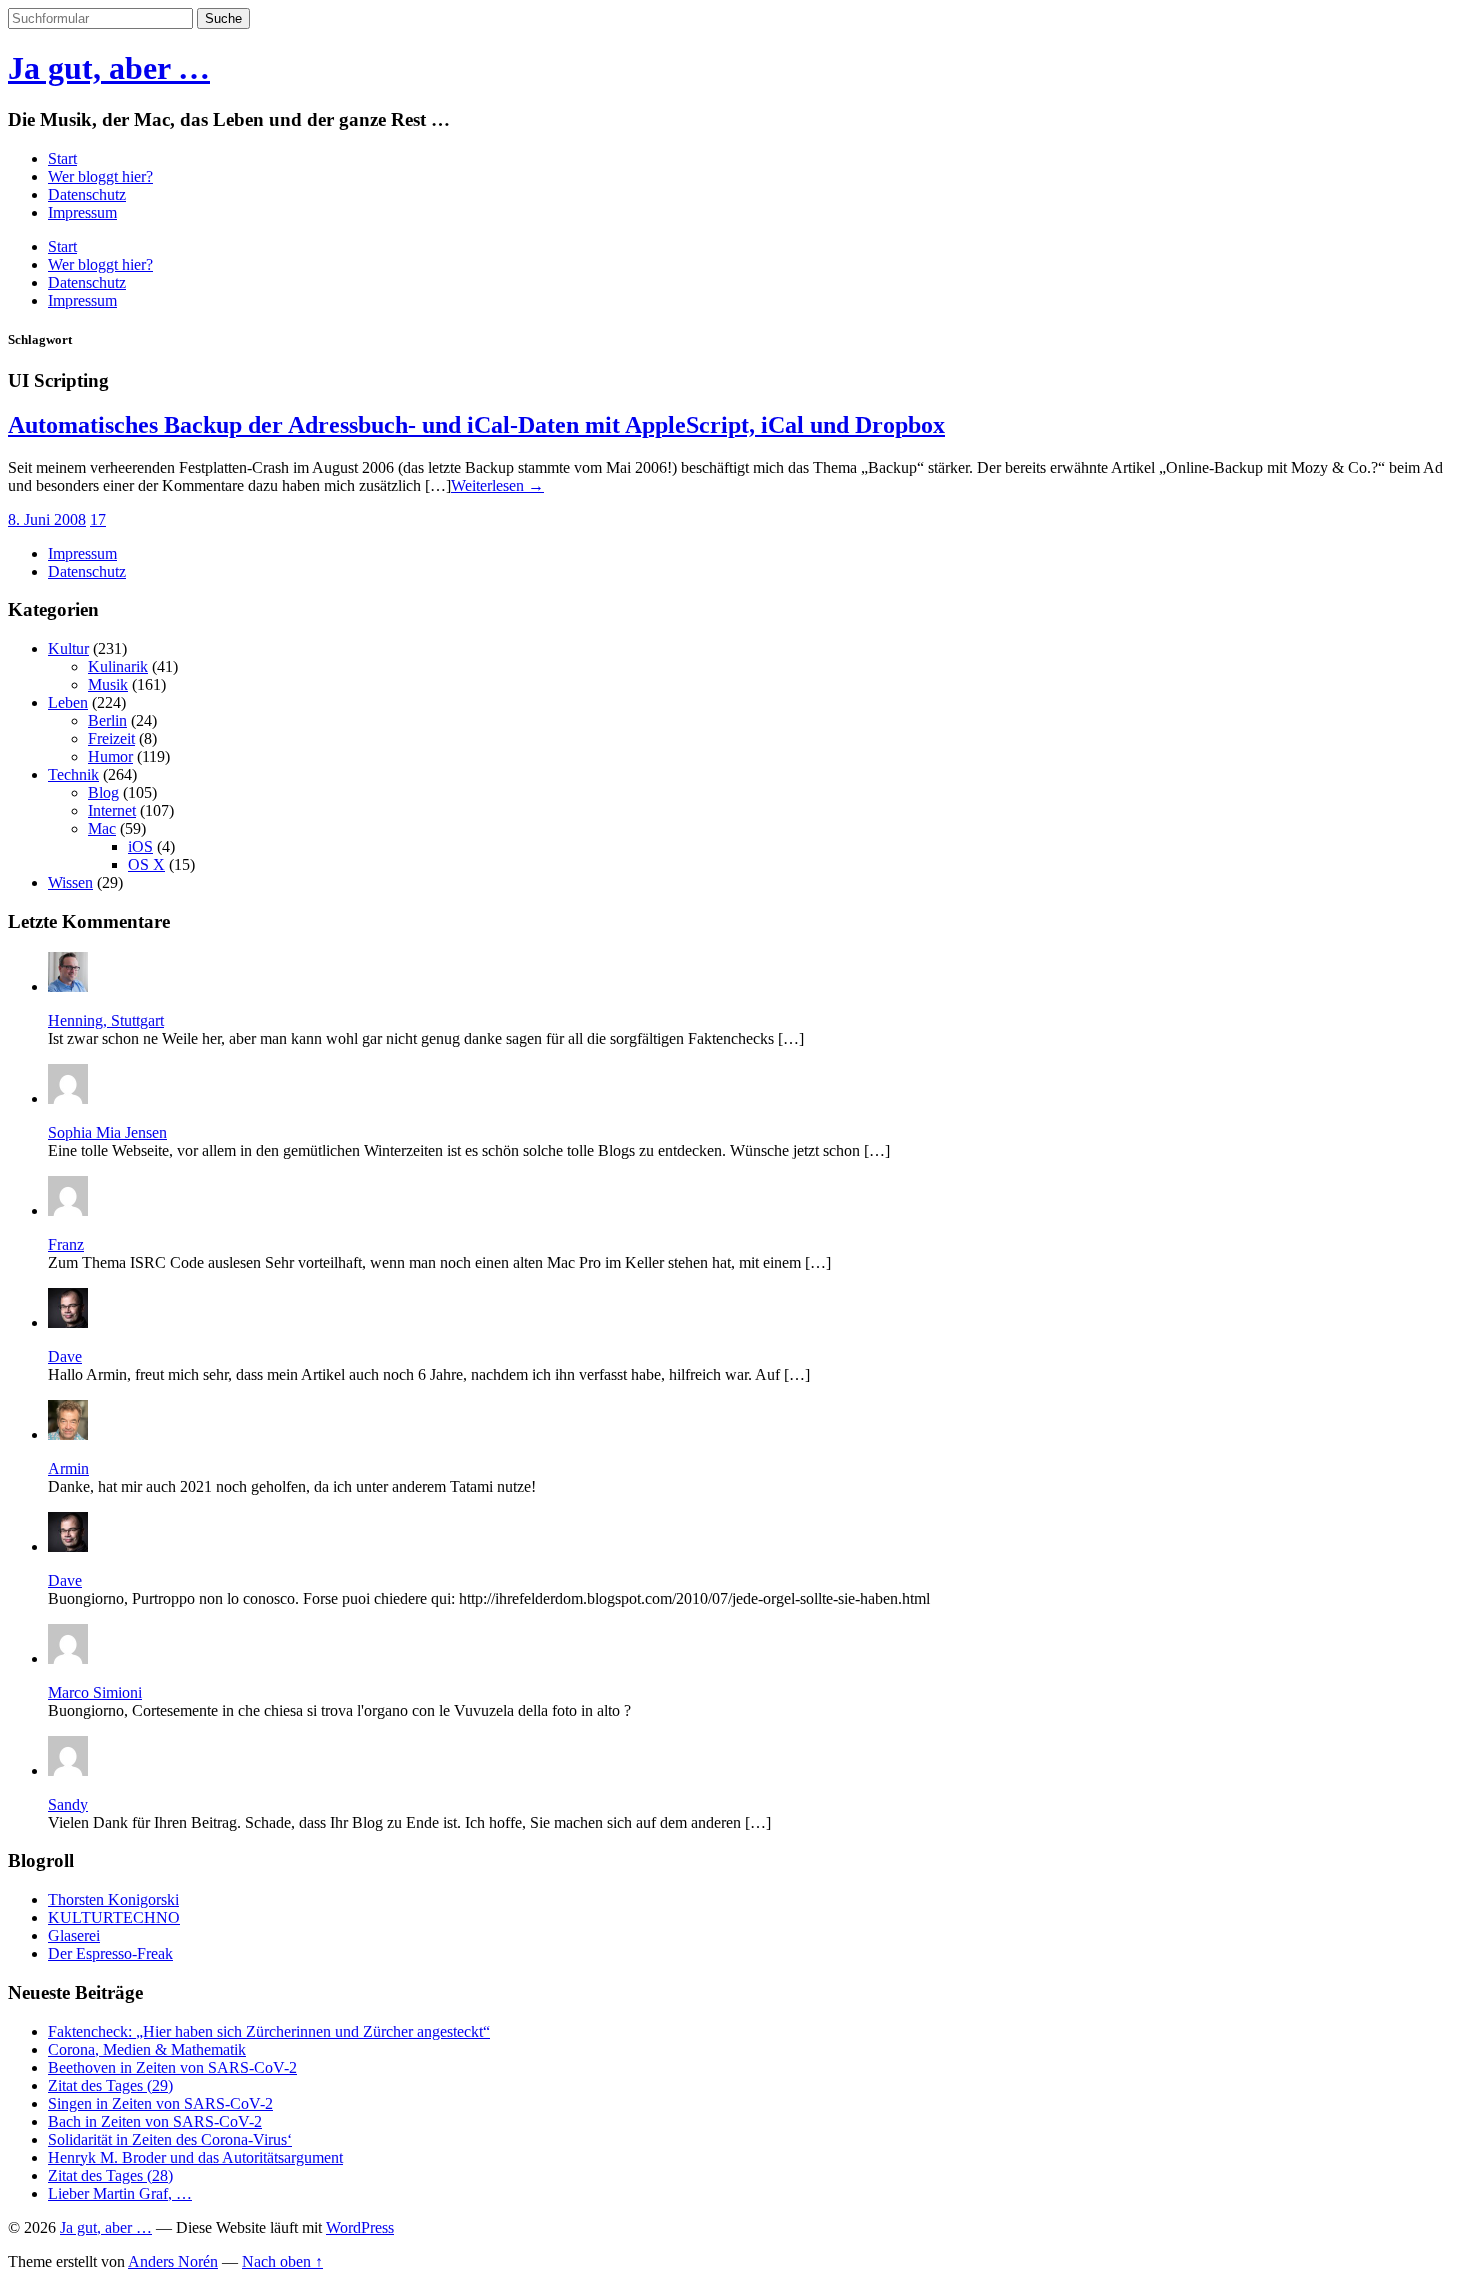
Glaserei (74, 1935)
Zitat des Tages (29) (110, 2085)
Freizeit (111, 738)
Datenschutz (87, 194)
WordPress (360, 2227)
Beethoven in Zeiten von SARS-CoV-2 (172, 2067)
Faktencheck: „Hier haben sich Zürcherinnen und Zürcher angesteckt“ (269, 2031)
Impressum (82, 212)
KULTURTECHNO (114, 1917)
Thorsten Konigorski (113, 1899)
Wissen (70, 882)
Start (62, 158)
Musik (108, 684)
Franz (66, 1244)
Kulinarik (118, 666)
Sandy (68, 1804)
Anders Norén (173, 2261)
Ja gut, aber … (109, 68)
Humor (110, 756)
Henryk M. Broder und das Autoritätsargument (195, 2157)
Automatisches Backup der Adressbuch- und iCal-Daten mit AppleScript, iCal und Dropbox (476, 425)
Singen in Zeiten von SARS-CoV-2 (160, 2103)
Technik (73, 774)
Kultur (68, 648)
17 (98, 519)
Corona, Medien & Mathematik (147, 2049)
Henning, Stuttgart (106, 1020)
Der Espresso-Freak (110, 1953)
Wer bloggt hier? (100, 176)
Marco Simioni (95, 1692)
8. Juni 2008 (47, 519)
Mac (102, 828)
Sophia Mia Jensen (107, 1132)
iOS (140, 846)
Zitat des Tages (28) (110, 2175)
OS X (146, 864)
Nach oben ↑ (282, 2261)
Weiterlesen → (497, 485)
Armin (68, 1468)
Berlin (107, 720)
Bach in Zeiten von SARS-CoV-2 (155, 2121)
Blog (103, 792)
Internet (112, 810)
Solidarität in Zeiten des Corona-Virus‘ (170, 2139)
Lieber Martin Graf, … (120, 2193)
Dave (65, 1356)
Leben (68, 702)
